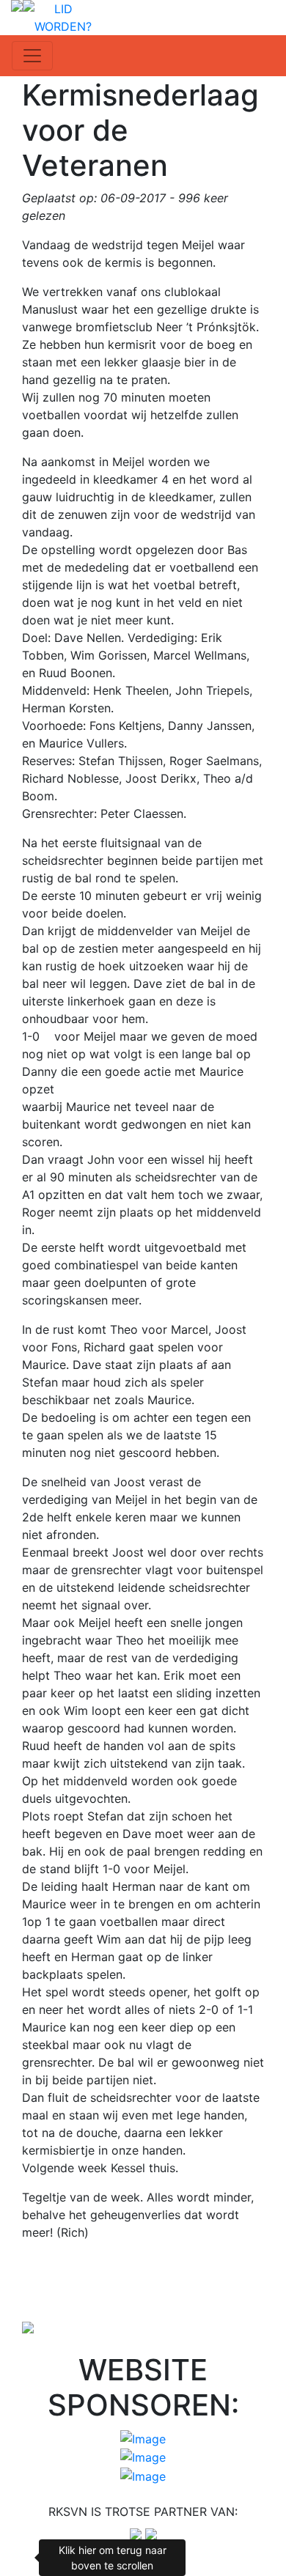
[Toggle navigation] (32, 56)
